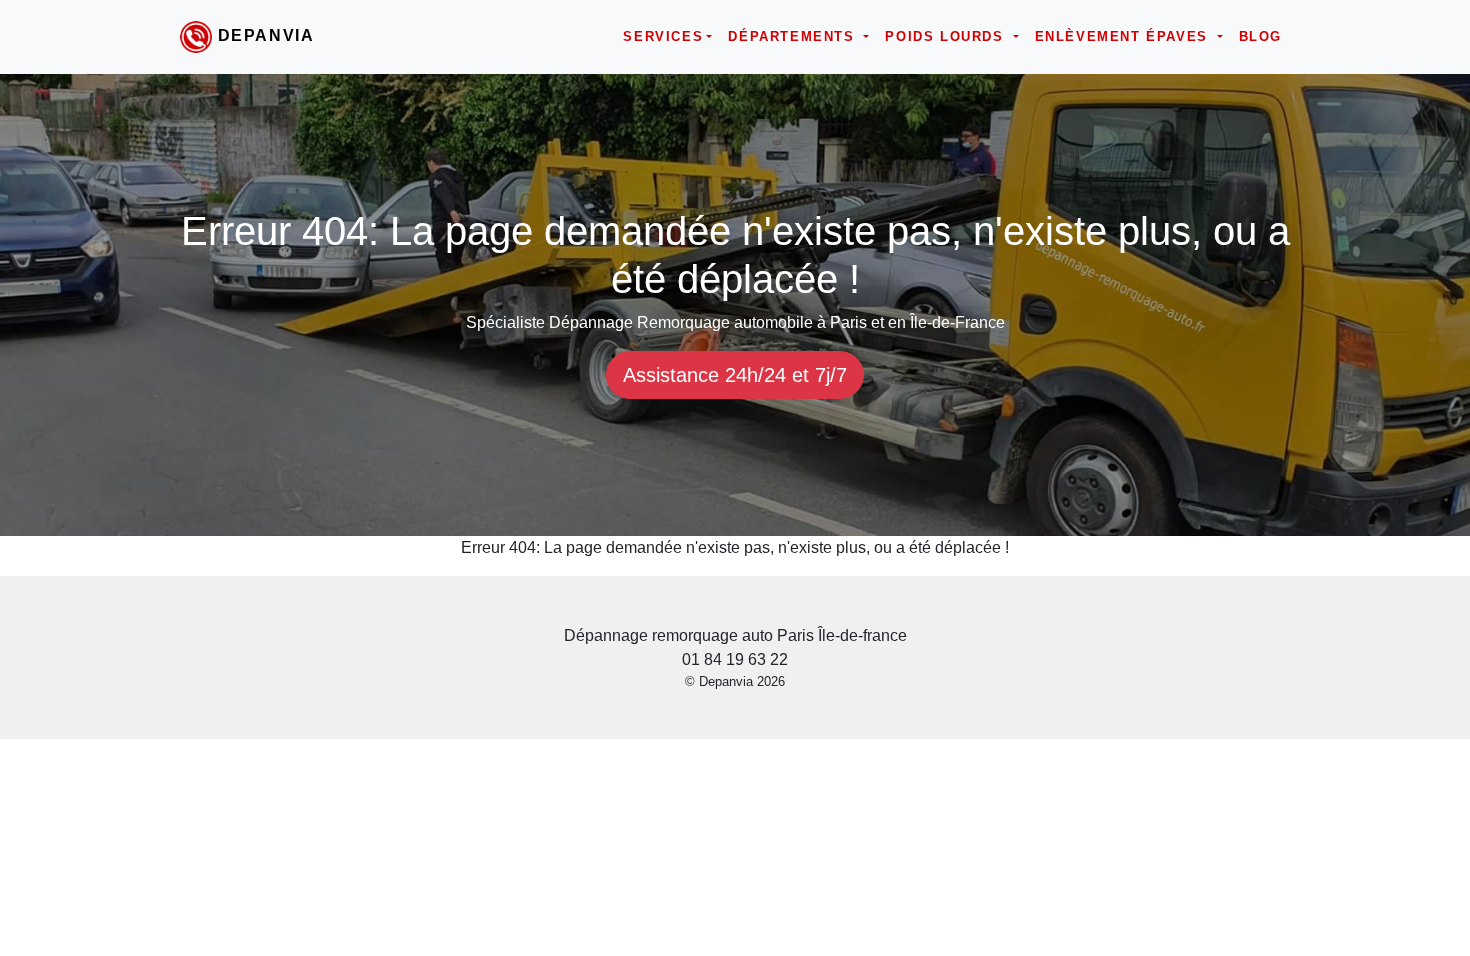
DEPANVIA (266, 35)
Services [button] (663, 36)
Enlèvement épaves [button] (1124, 36)
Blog (1260, 36)
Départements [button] (794, 36)
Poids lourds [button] (947, 36)
